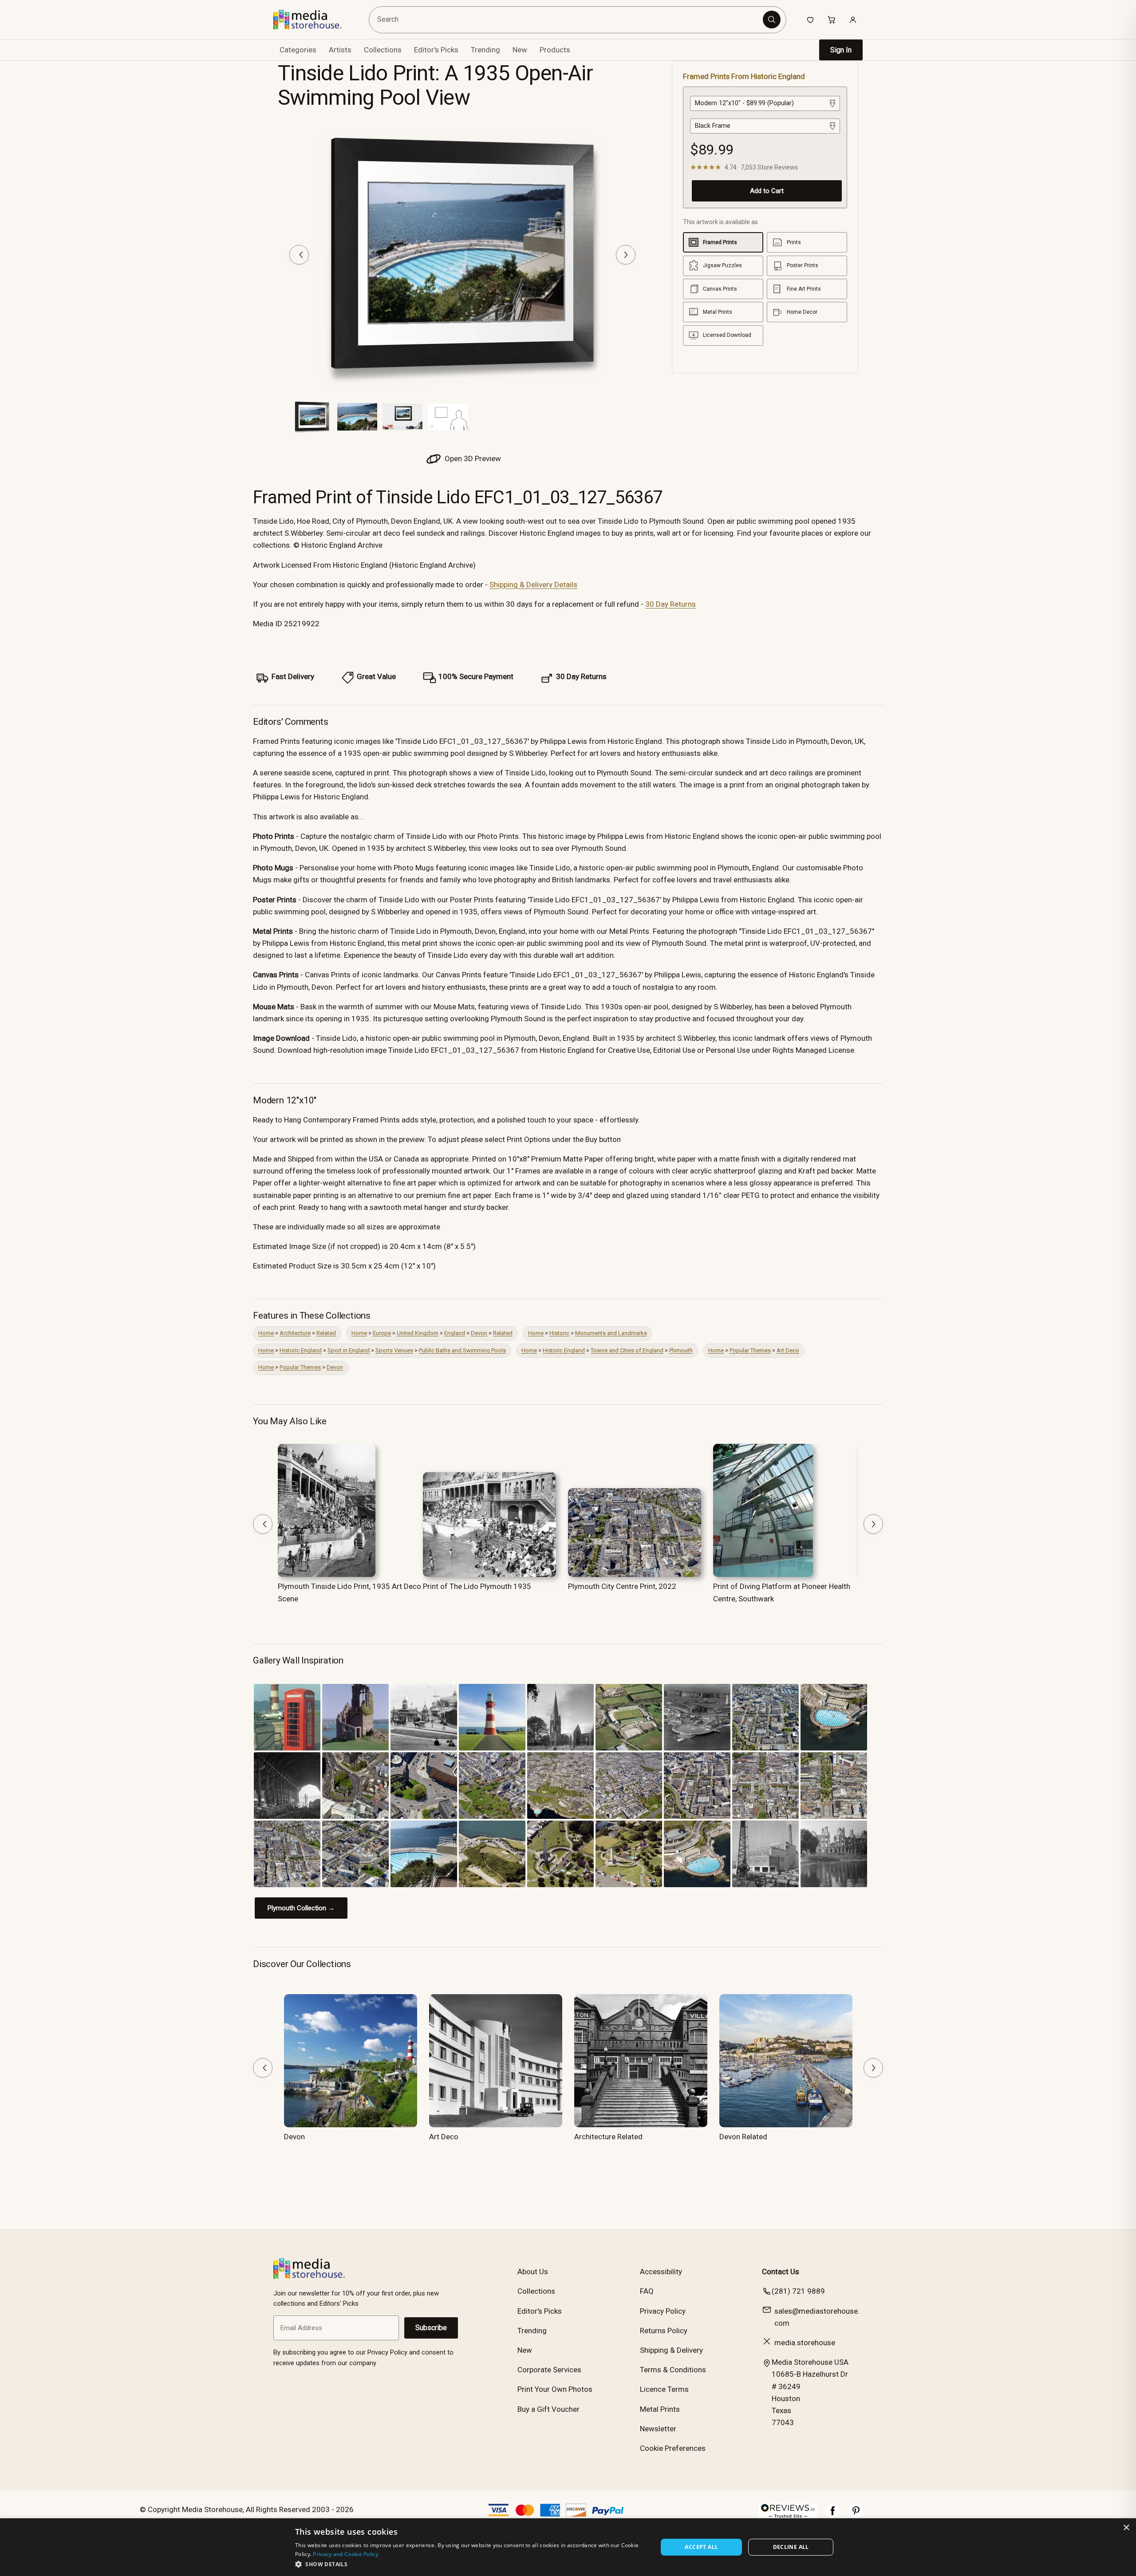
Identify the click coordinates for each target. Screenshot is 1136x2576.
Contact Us (781, 2272)
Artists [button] (340, 50)
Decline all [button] (791, 2547)
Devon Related (743, 2137)
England (455, 1333)
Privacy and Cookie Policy (346, 2554)
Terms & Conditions (673, 2370)
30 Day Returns (671, 604)
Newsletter (658, 2429)
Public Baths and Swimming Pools (462, 1350)
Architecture (295, 1333)
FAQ (647, 2291)
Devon (479, 1333)
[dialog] (568, 2547)
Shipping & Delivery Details (533, 585)
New (520, 50)
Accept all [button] (701, 2547)
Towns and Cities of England (627, 1350)
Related (326, 1333)
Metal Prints (660, 2409)
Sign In (841, 50)
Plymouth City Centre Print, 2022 (622, 1586)
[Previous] (299, 255)
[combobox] (567, 20)
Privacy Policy (663, 2311)
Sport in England (349, 1350)
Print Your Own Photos (555, 2389)
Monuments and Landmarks (611, 1333)
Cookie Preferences (673, 2448)
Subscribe (431, 2328)
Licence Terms (664, 2389)
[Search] (772, 20)
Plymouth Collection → (301, 1908)
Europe (382, 1333)
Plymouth (681, 1350)
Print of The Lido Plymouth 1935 (477, 1586)
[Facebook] (833, 2515)
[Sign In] (853, 20)
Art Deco (788, 1350)
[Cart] (832, 20)
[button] (471, 2564)
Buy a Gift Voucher (548, 2409)
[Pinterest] (856, 2515)
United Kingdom (418, 1333)
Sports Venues (394, 1350)
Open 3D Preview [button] (472, 458)
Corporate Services (549, 2370)
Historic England (301, 1350)
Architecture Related (608, 2137)
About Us (533, 2272)
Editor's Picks (436, 50)
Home (266, 1333)
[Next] (626, 255)
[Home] (314, 20)
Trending (485, 50)
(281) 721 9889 (798, 2291)
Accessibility (661, 2272)
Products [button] (555, 50)
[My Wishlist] (810, 20)
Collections (383, 50)
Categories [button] (298, 50)
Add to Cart (767, 191)
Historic (559, 1333)
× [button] (1126, 2528)
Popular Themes (750, 1350)
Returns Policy (664, 2331)
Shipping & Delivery (671, 2350)
